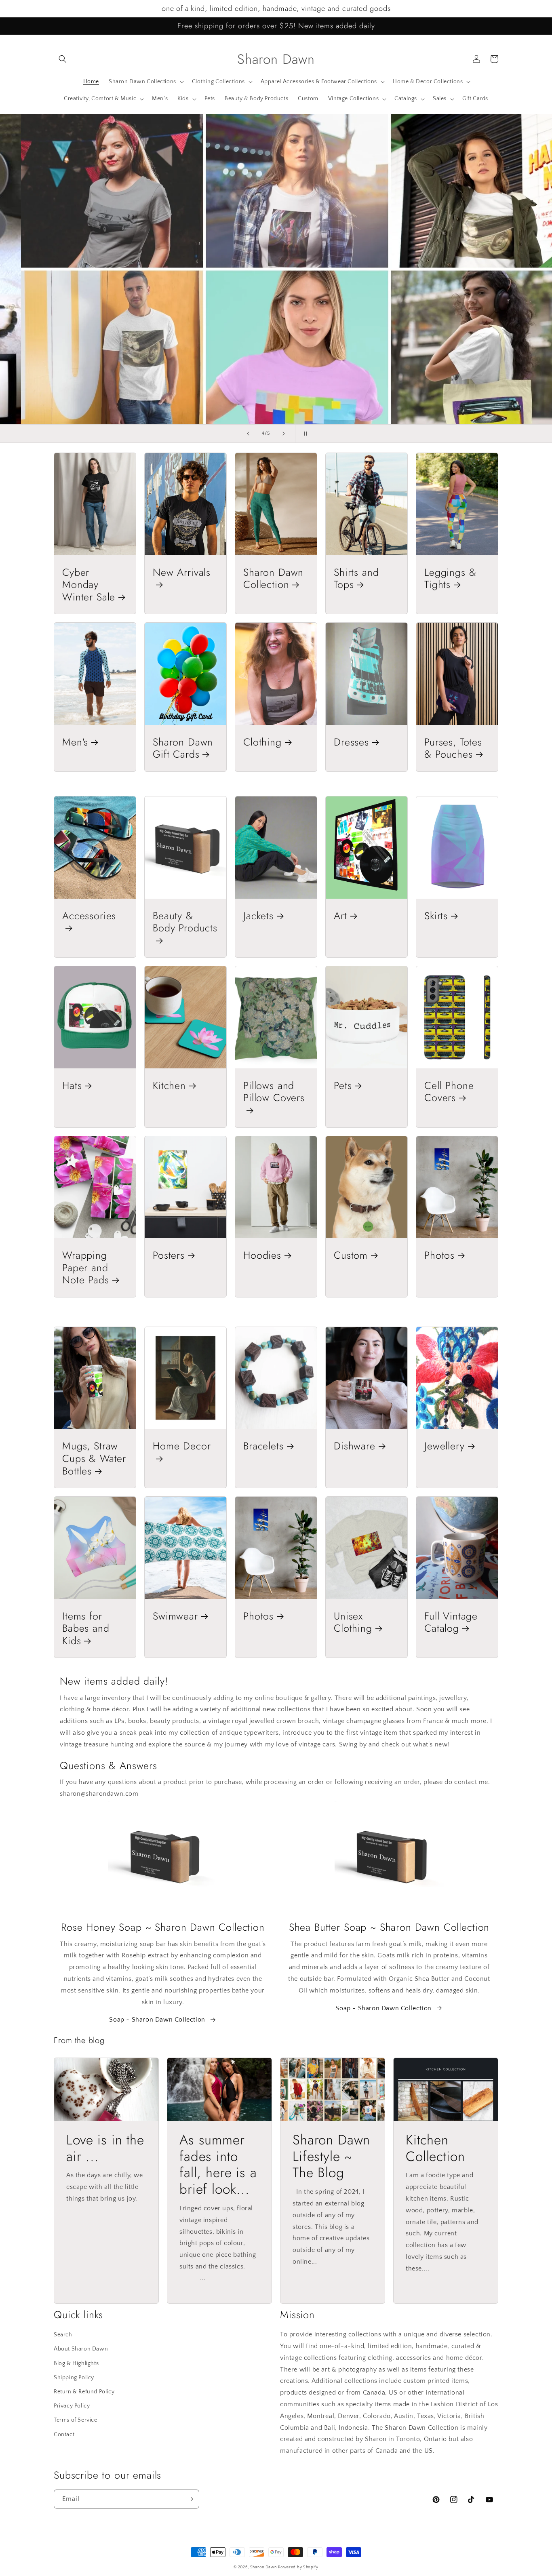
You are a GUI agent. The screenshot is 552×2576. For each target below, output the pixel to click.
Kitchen (169, 1086)
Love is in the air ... (105, 2148)
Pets (343, 1086)
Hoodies (262, 1255)
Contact (64, 2435)
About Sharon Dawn (81, 2349)
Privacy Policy (72, 2406)
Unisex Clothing (353, 1622)
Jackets (258, 916)
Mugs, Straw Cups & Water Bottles (94, 1458)
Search (63, 2335)
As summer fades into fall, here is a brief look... (218, 2165)
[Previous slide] (248, 434)
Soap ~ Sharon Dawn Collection (157, 2020)
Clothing (262, 742)
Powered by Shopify (298, 2567)
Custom (351, 1255)
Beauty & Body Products (185, 923)
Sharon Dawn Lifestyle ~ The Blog (331, 2157)
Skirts (436, 916)
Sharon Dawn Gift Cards (183, 748)
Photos (439, 1255)
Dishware (355, 1446)
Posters (169, 1255)
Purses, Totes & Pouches (453, 748)
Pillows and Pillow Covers (274, 1092)
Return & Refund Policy (84, 2392)
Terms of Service (76, 2420)
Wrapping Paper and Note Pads (86, 1268)
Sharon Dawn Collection (273, 578)
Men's (75, 742)
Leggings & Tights (450, 578)
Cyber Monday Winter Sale (89, 585)
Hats (72, 1086)
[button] (63, 59)
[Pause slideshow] (304, 434)
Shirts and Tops (356, 578)
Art (340, 916)
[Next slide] (284, 434)
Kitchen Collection (435, 2148)
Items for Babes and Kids (86, 1628)
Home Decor (182, 1446)
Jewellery (445, 1446)
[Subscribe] (190, 2499)
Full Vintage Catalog (451, 1622)
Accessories (89, 916)
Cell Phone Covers (449, 1092)
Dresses (351, 742)
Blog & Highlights (76, 2363)
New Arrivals (182, 573)
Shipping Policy (74, 2378)
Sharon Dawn (263, 2567)
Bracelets (263, 1446)
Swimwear (175, 1616)
